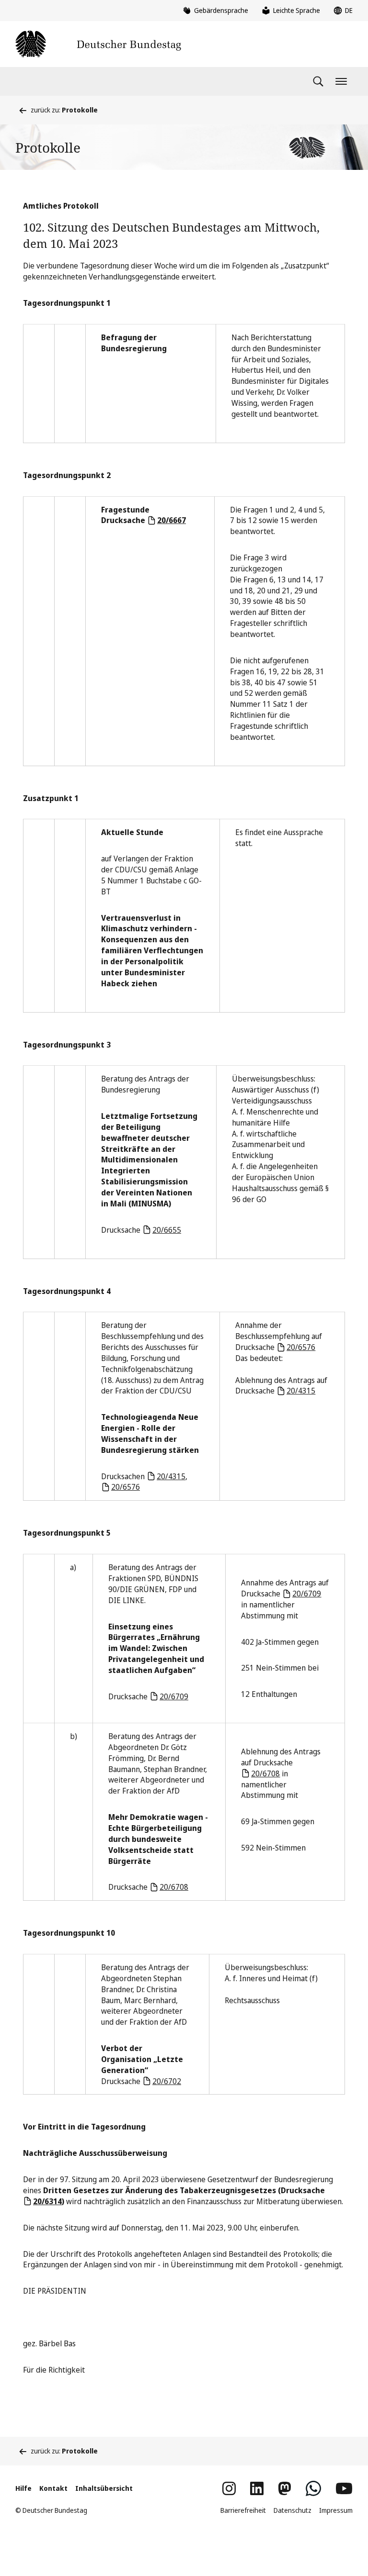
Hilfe (23, 2488)
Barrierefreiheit (243, 2510)
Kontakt (53, 2488)
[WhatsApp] (313, 2488)
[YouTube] (344, 2488)
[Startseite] (98, 44)
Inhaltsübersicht (104, 2488)
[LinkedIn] (257, 2488)
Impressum (336, 2510)
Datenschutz (293, 2510)
